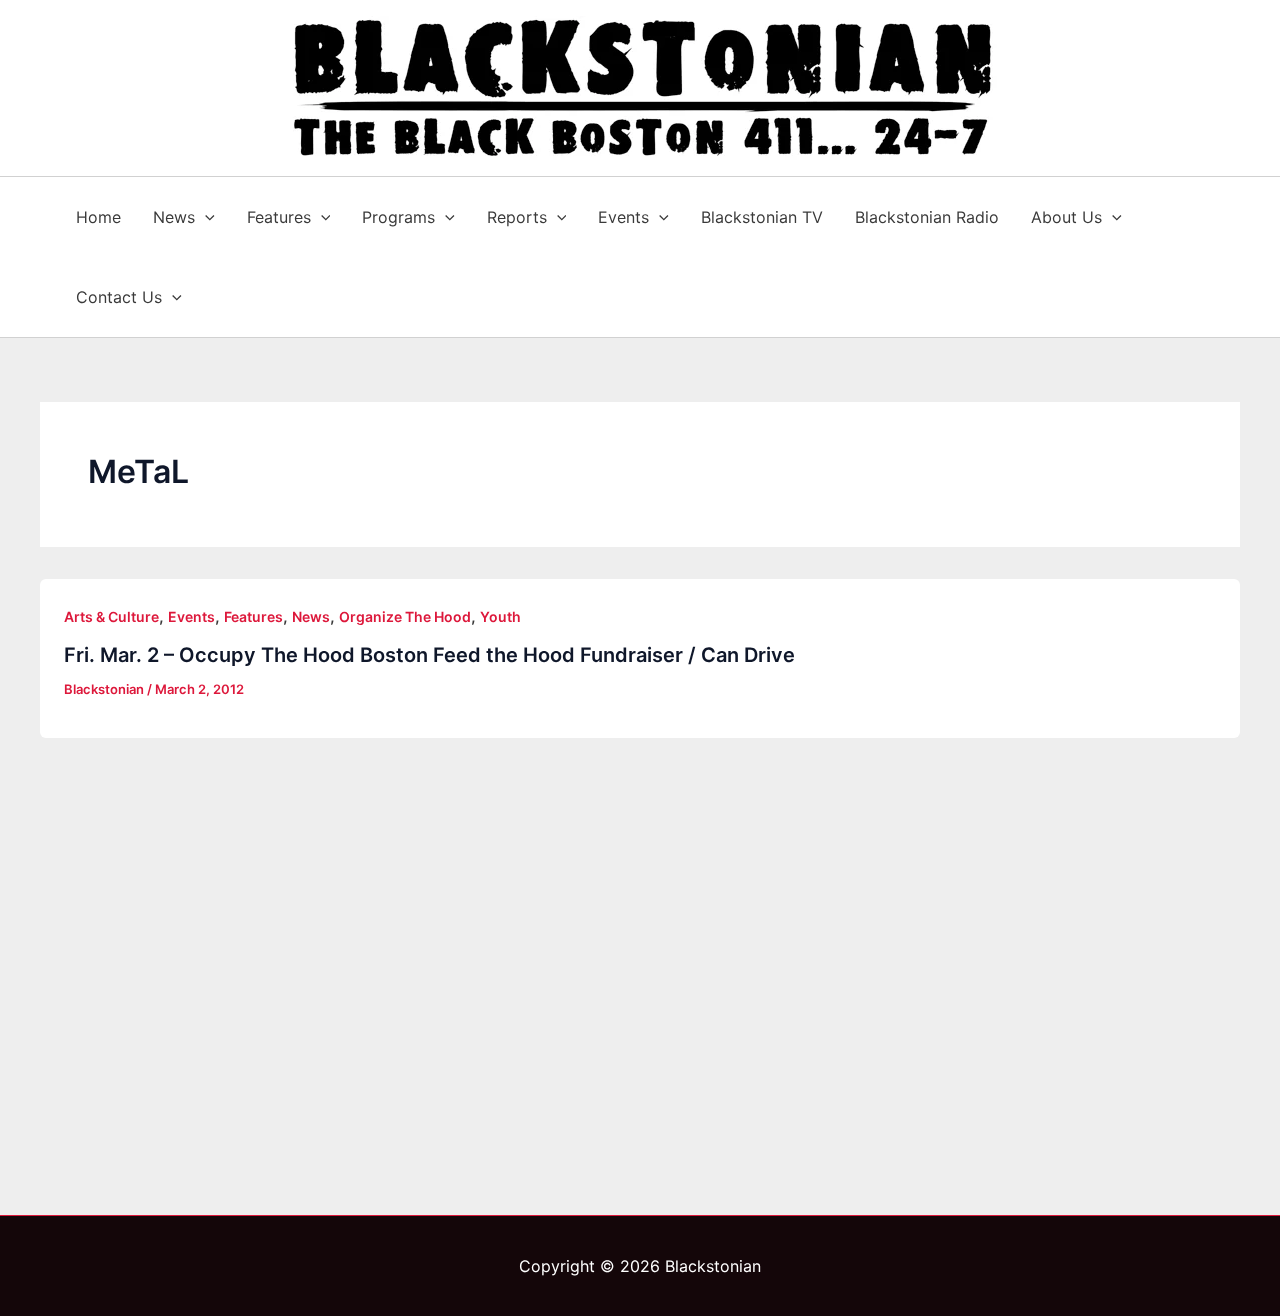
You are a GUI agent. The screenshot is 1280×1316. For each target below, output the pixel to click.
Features (279, 217)
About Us (1066, 217)
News (174, 217)
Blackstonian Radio (927, 217)
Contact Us (119, 297)
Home (98, 217)
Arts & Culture (111, 616)
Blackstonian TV (762, 217)
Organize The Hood (405, 616)
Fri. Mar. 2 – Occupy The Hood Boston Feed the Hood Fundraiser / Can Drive (429, 655)
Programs (398, 217)
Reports (517, 217)
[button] (205, 217)
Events (623, 217)
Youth (500, 616)
